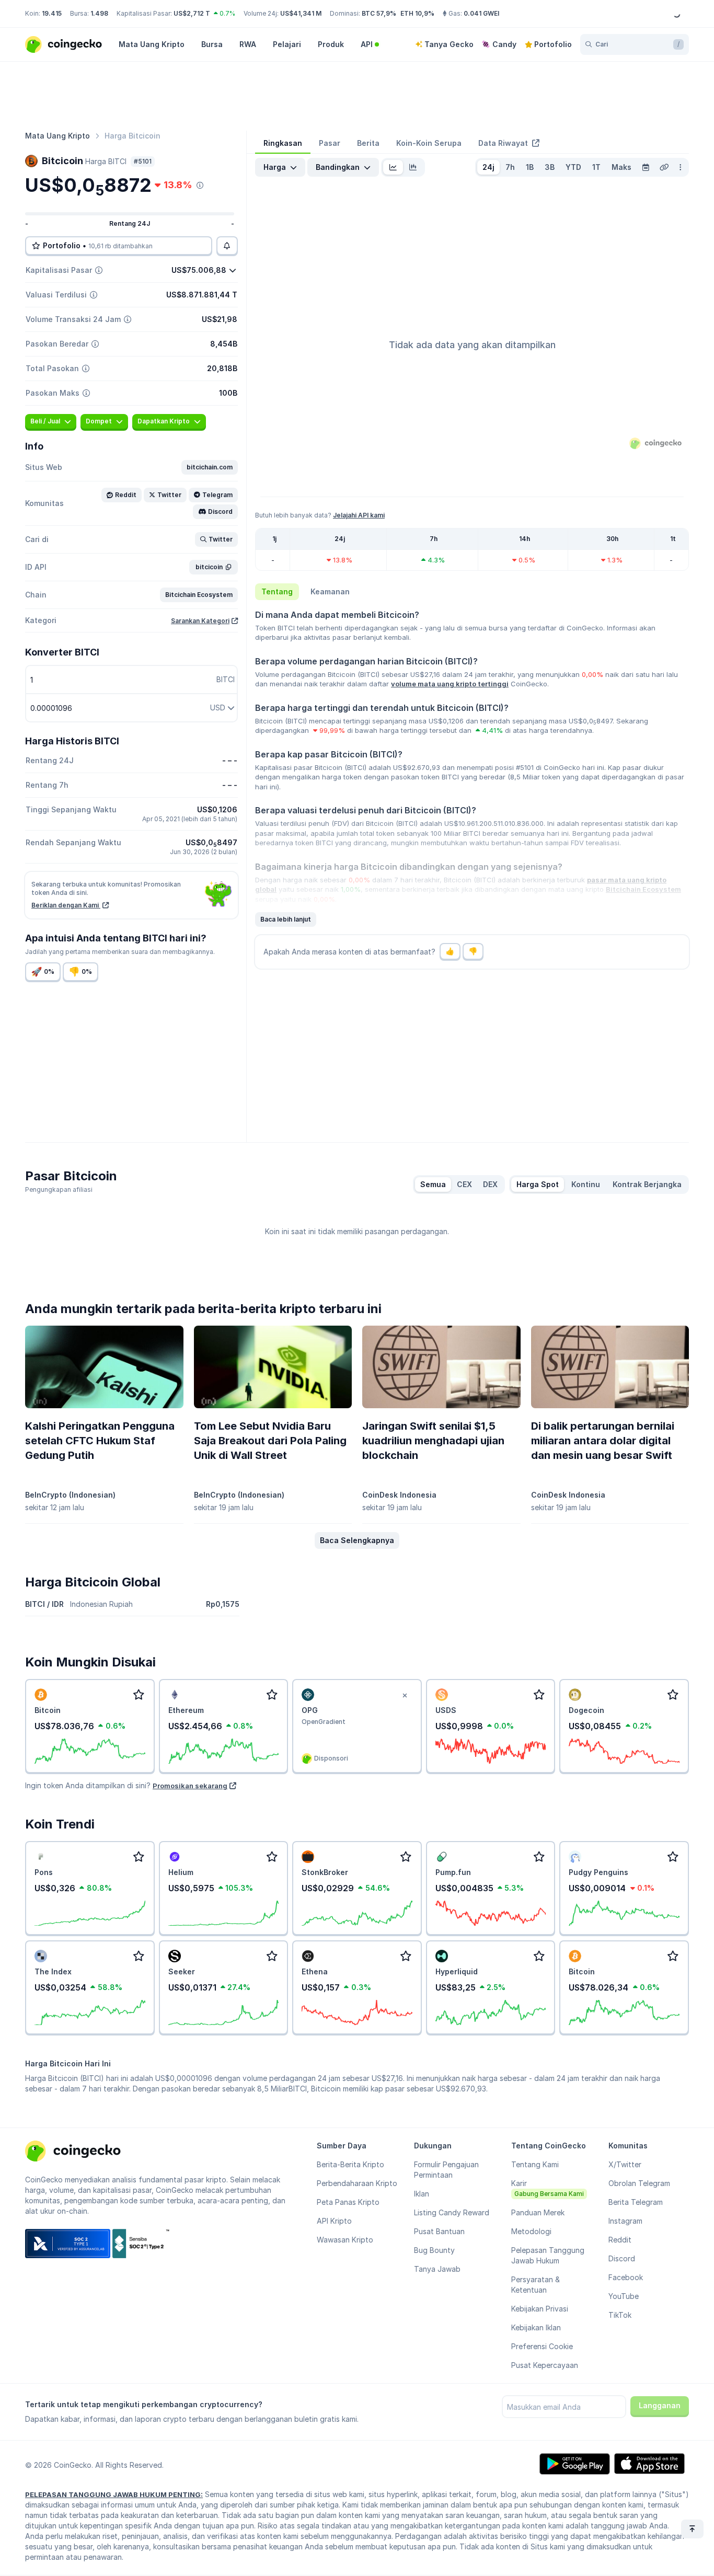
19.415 (52, 13)
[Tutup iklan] (405, 1696)
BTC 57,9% (379, 13)
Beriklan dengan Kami (66, 905)
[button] (210, 467)
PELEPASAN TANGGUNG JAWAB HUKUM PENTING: (114, 2494)
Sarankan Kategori (200, 621)
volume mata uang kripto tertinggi (450, 684)
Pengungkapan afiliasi (59, 1189)
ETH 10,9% (417, 13)
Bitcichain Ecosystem (643, 889)
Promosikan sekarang (190, 1786)
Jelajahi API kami (359, 515)
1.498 (99, 13)
